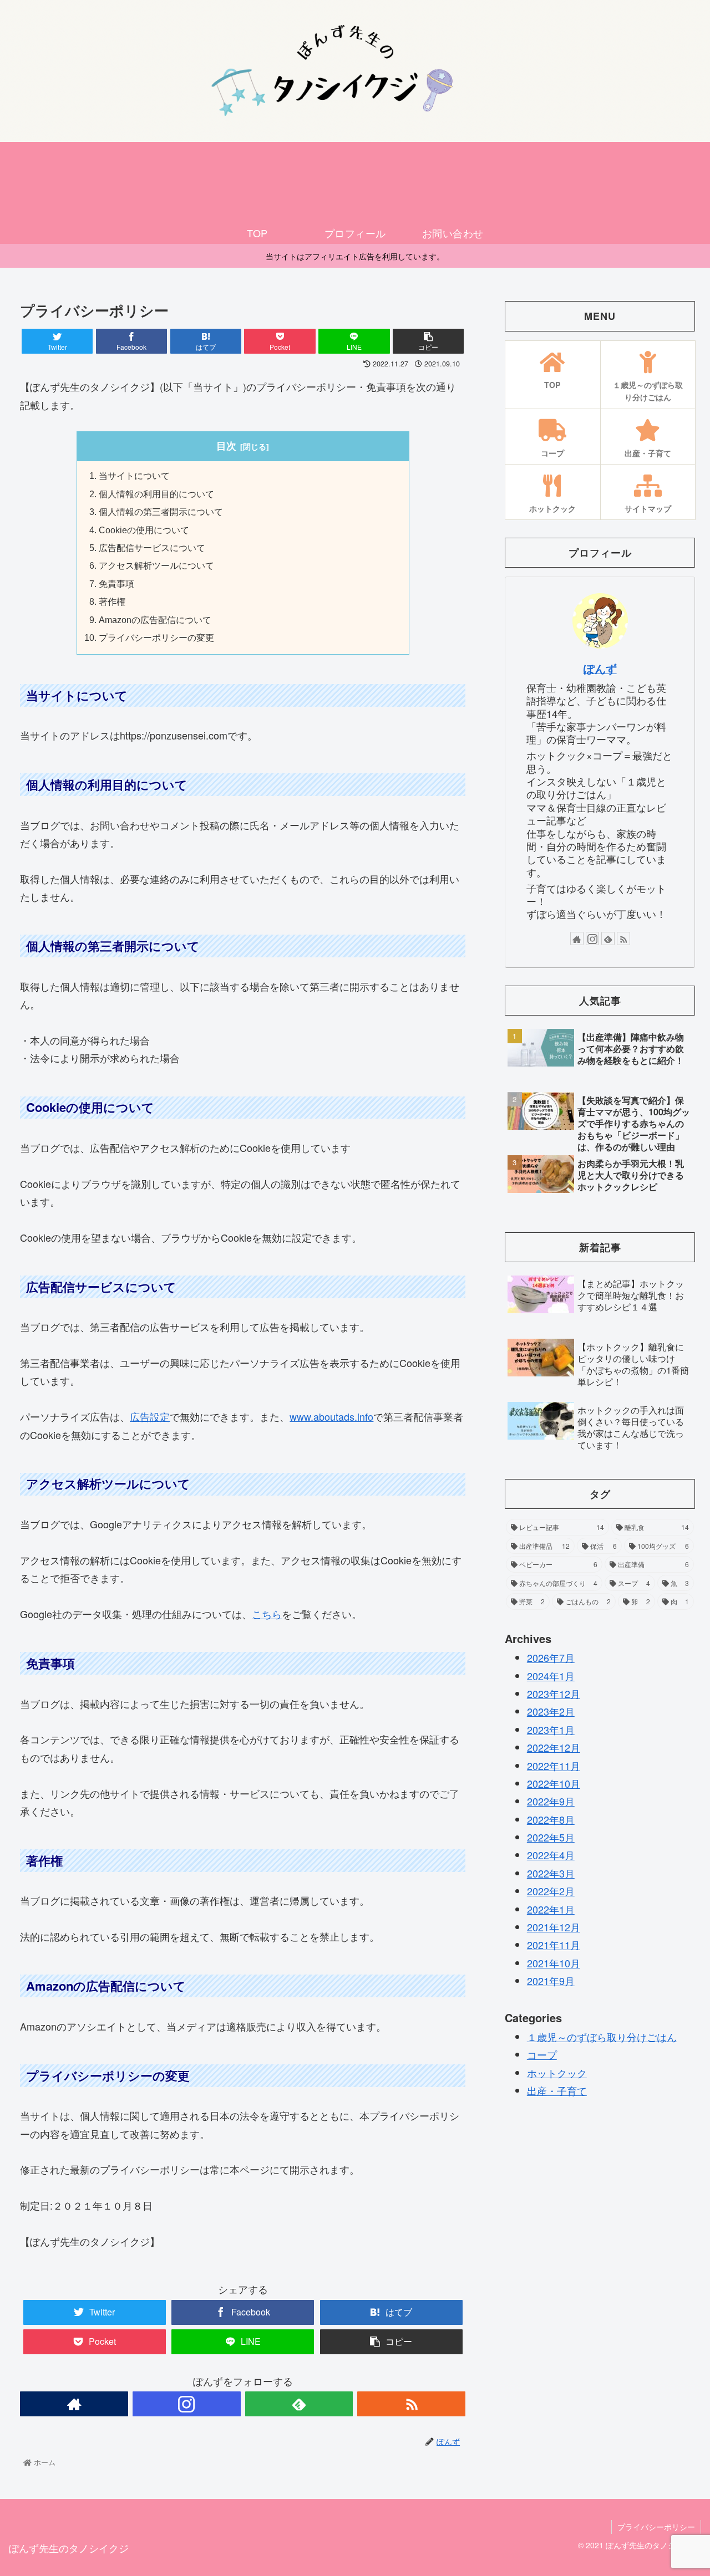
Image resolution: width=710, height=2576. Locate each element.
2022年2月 (551, 1891)
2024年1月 (551, 1676)
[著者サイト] (74, 2404)
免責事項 (116, 584)
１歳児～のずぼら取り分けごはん (602, 2037)
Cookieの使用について (144, 530)
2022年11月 (554, 1766)
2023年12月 (554, 1693)
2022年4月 (551, 1855)
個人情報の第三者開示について (161, 512)
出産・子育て (557, 2090)
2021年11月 (554, 1945)
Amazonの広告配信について (155, 620)
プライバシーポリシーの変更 (156, 637)
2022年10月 (554, 1783)
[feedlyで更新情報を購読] (299, 2404)
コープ (542, 2055)
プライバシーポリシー (656, 2527)
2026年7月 (551, 1657)
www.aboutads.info (331, 1416)
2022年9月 (551, 1802)
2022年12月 (554, 1747)
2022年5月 (551, 1837)
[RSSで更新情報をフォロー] (411, 2404)
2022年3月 (551, 1873)
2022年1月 (551, 1909)
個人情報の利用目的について (156, 494)
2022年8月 (551, 1819)
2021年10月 (554, 1963)
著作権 (112, 601)
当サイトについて (134, 476)
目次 (226, 446)
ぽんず (600, 669)
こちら (267, 1614)
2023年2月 (551, 1712)
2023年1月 (551, 1730)
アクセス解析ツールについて (156, 565)
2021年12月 (554, 1927)
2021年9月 (551, 1981)
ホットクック (557, 2073)
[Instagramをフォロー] (187, 2404)
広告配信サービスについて (152, 548)
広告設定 (150, 1416)
